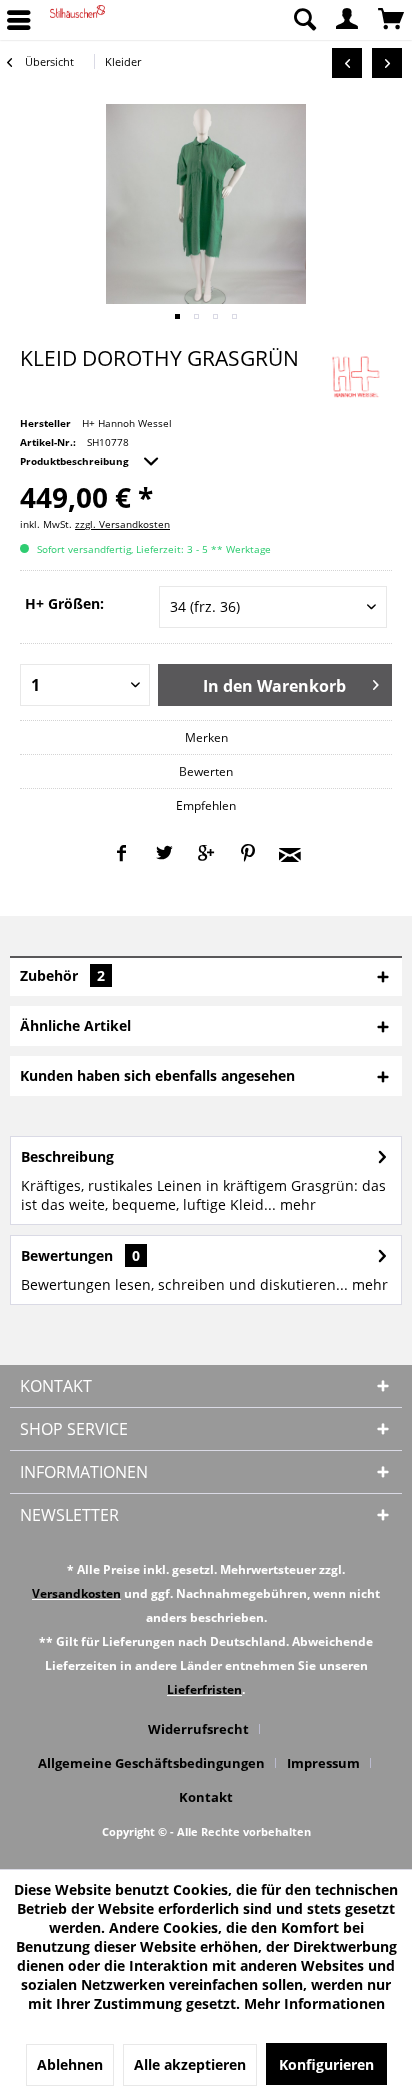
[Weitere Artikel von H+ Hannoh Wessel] (355, 373)
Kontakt (206, 1797)
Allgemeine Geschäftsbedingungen (151, 1763)
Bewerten (206, 771)
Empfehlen (206, 805)
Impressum (323, 1763)
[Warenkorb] (392, 20)
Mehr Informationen (314, 2003)
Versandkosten (76, 1593)
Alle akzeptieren (190, 2064)
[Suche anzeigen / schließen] (304, 20)
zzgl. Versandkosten (122, 524)
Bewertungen (67, 1255)
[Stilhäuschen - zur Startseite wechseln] (77, 20)
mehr (296, 1204)
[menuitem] (304, 20)
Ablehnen (70, 2064)
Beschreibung (67, 1156)
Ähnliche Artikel (75, 1025)
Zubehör (62, 975)
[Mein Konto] (348, 20)
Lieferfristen (204, 1689)
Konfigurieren (326, 2064)
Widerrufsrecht (198, 1729)
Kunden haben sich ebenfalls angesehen (157, 1075)
